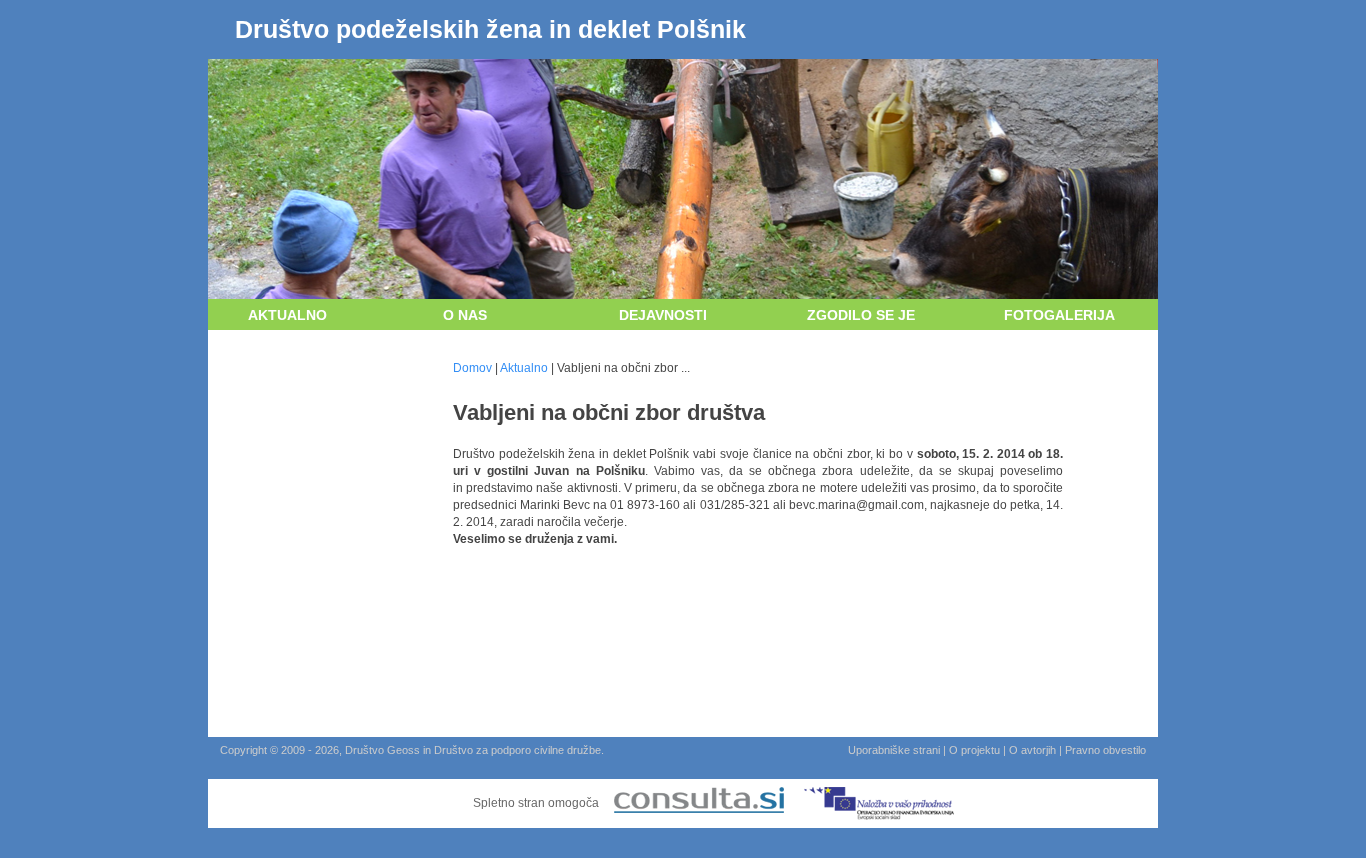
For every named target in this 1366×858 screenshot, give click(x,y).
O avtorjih (1032, 750)
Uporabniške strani (894, 750)
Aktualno (287, 315)
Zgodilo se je (861, 315)
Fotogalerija (1059, 315)
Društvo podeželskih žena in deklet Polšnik (490, 29)
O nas (465, 315)
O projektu (974, 750)
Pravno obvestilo (1105, 750)
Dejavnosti (663, 315)
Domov (472, 368)
